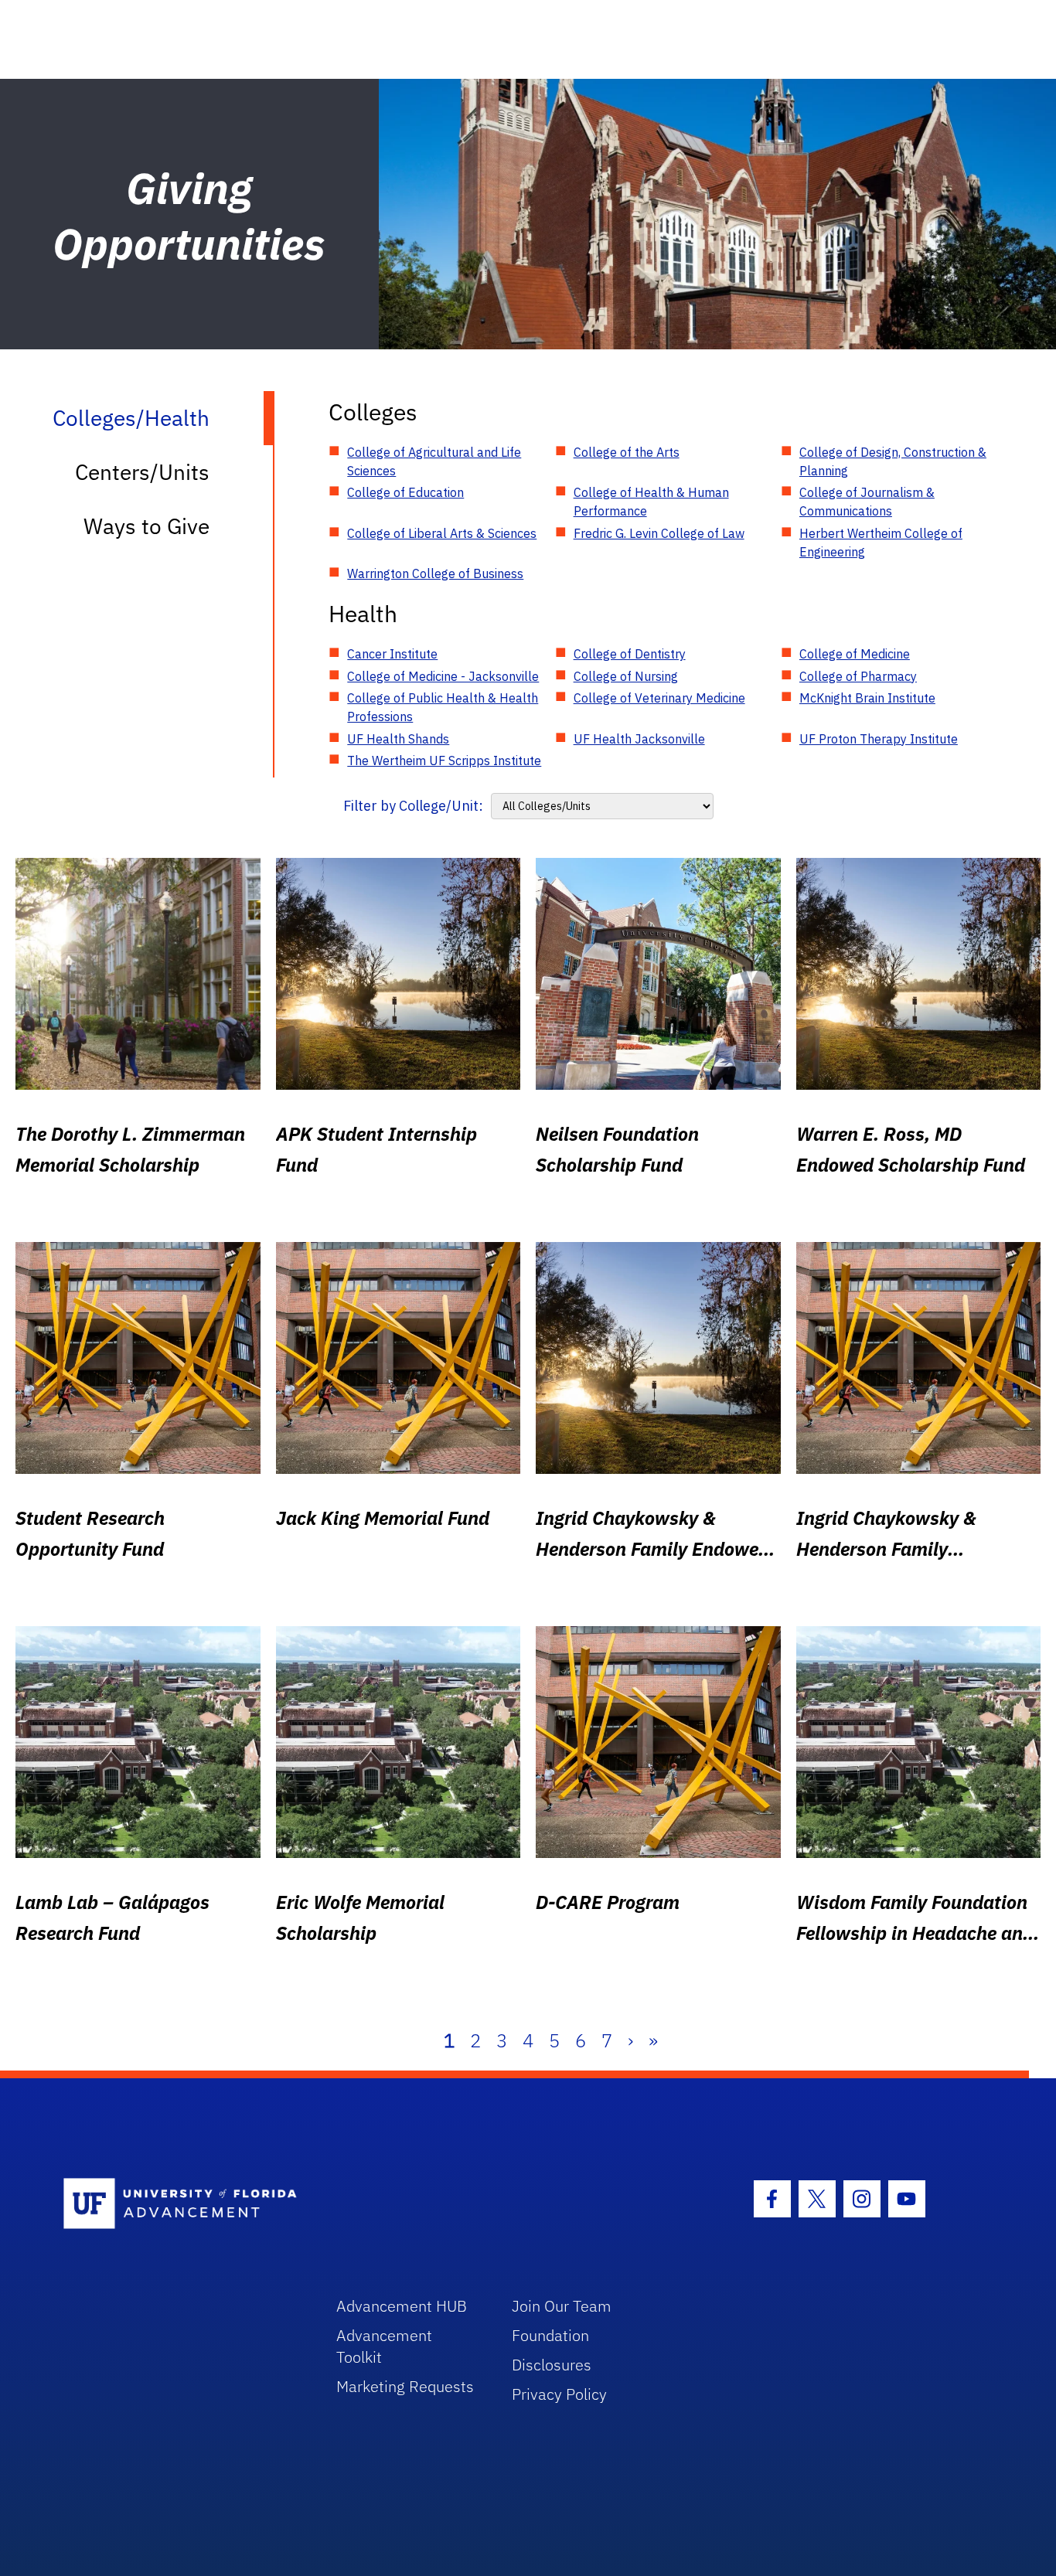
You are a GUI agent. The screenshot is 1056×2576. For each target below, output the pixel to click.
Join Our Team (562, 2306)
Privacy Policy (559, 2394)
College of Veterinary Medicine (659, 698)
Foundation (550, 2335)
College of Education (405, 492)
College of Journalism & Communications (867, 502)
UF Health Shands (398, 739)
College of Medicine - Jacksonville (443, 676)
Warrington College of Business (435, 573)
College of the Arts (627, 452)
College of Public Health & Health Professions (443, 707)
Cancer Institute (392, 654)
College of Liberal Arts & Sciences (442, 533)
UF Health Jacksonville (639, 739)
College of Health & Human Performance (651, 502)
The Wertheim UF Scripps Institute (444, 761)
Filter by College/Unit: (413, 806)
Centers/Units (142, 472)
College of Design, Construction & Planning (893, 461)
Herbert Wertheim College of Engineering (881, 543)
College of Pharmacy (858, 676)
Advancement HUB (402, 2306)
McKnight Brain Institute (867, 698)
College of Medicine (855, 654)
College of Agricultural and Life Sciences (434, 461)
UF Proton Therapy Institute (879, 739)
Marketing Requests (405, 2386)
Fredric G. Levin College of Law (659, 533)
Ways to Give (146, 526)
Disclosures (552, 2365)
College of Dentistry (630, 654)
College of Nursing (626, 676)
